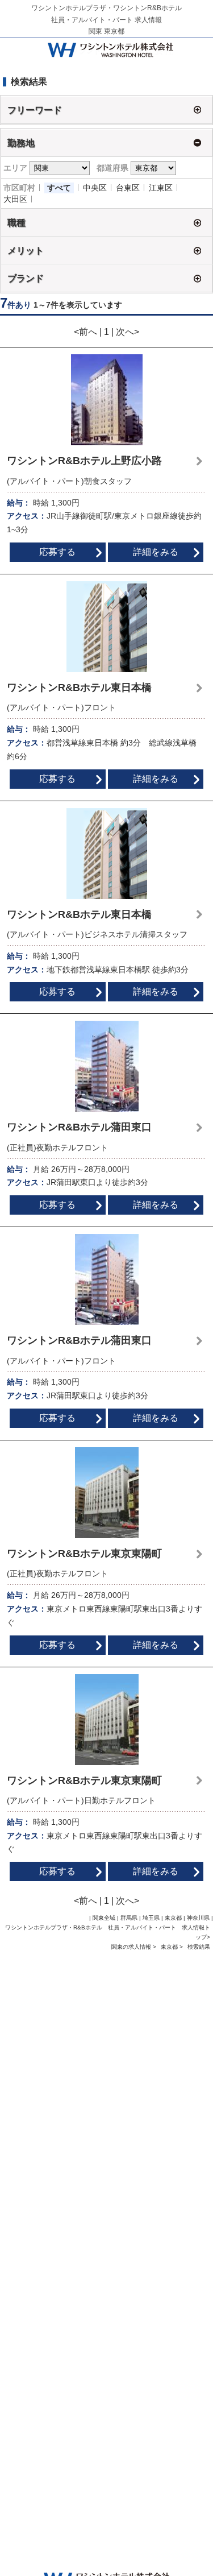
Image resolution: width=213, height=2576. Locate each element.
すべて (59, 188)
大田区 (15, 199)
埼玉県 (151, 1918)
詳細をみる (156, 552)
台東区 (128, 188)
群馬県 (129, 1918)
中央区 (95, 188)
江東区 (161, 188)
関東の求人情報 (132, 1947)
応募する (57, 552)
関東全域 (104, 1918)
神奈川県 (198, 1918)
